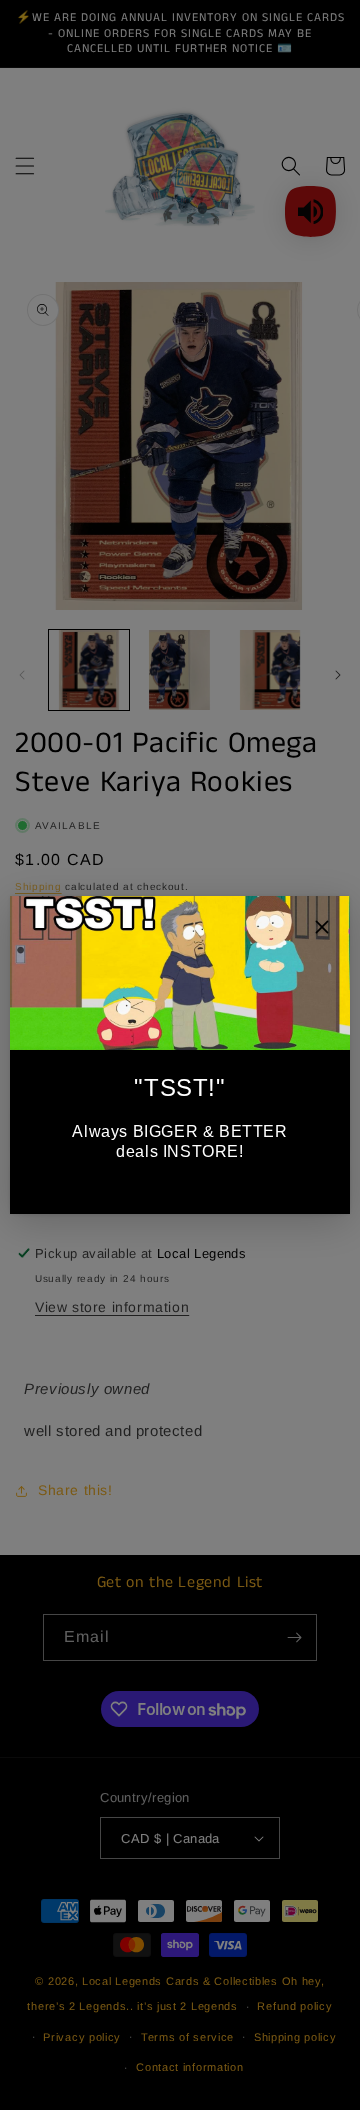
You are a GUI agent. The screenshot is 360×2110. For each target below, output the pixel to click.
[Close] (322, 929)
